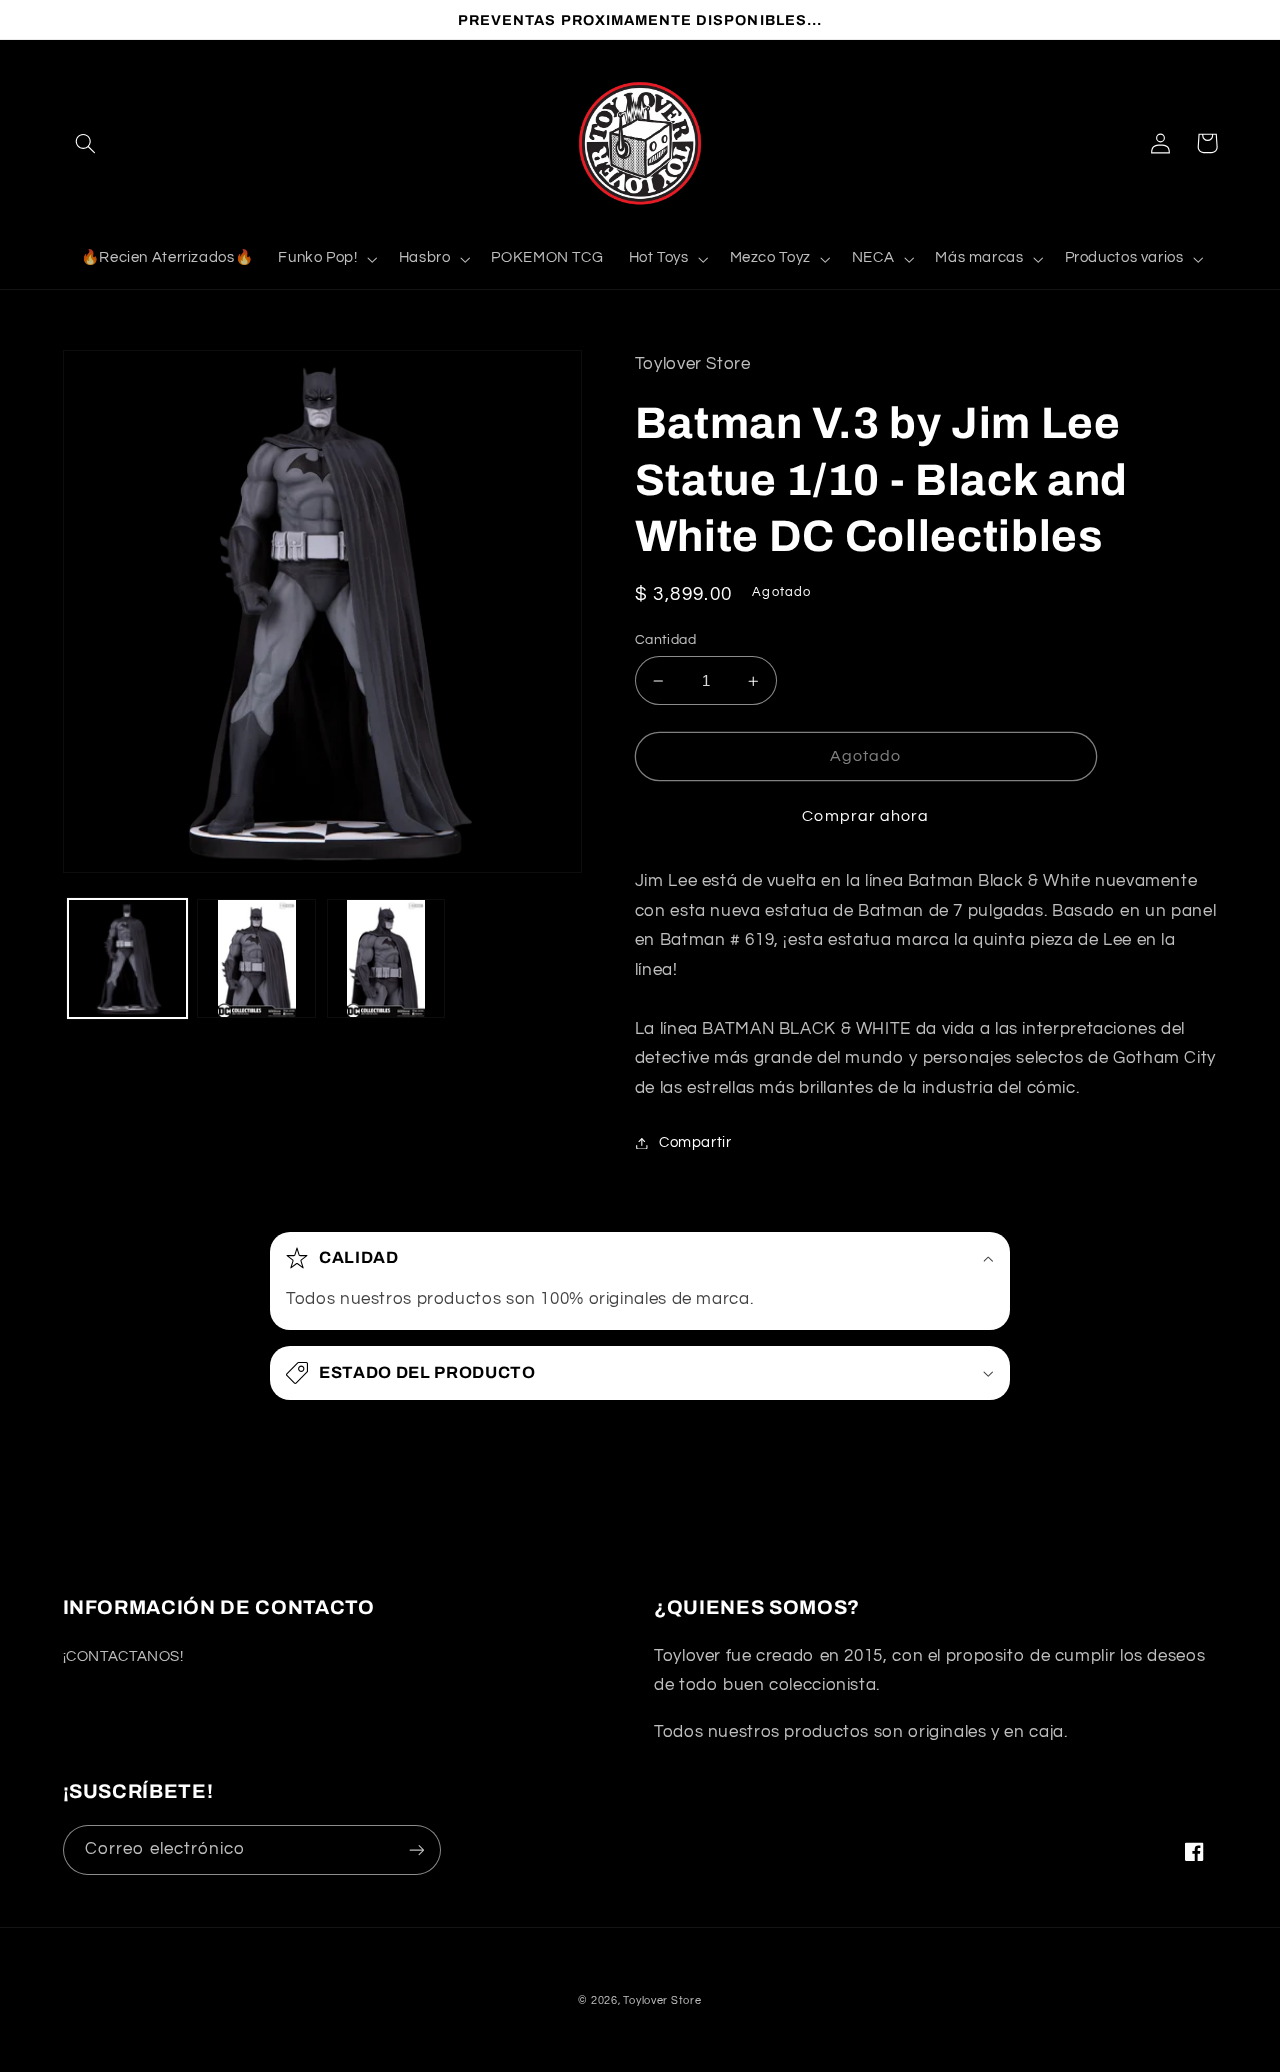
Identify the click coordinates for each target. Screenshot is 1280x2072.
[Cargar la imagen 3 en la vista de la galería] (386, 958)
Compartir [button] (695, 1142)
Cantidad (665, 640)
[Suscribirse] (416, 1849)
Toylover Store (662, 2000)
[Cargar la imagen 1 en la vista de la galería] (127, 958)
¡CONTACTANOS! (123, 1656)
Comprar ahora (865, 816)
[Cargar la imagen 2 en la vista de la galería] (256, 958)
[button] (86, 143)
